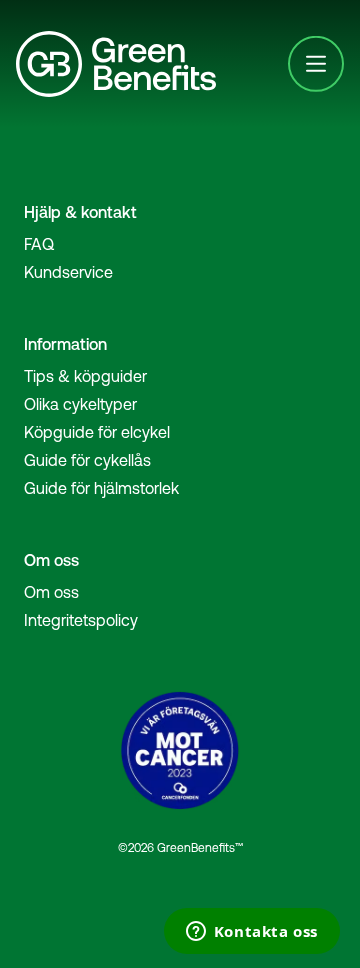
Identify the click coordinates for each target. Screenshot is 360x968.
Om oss (51, 592)
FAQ (39, 244)
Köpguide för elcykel (97, 432)
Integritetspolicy (81, 620)
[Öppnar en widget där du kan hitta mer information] (251, 933)
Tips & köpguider (85, 376)
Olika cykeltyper (80, 404)
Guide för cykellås (87, 460)
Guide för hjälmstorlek (101, 488)
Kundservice (68, 272)
